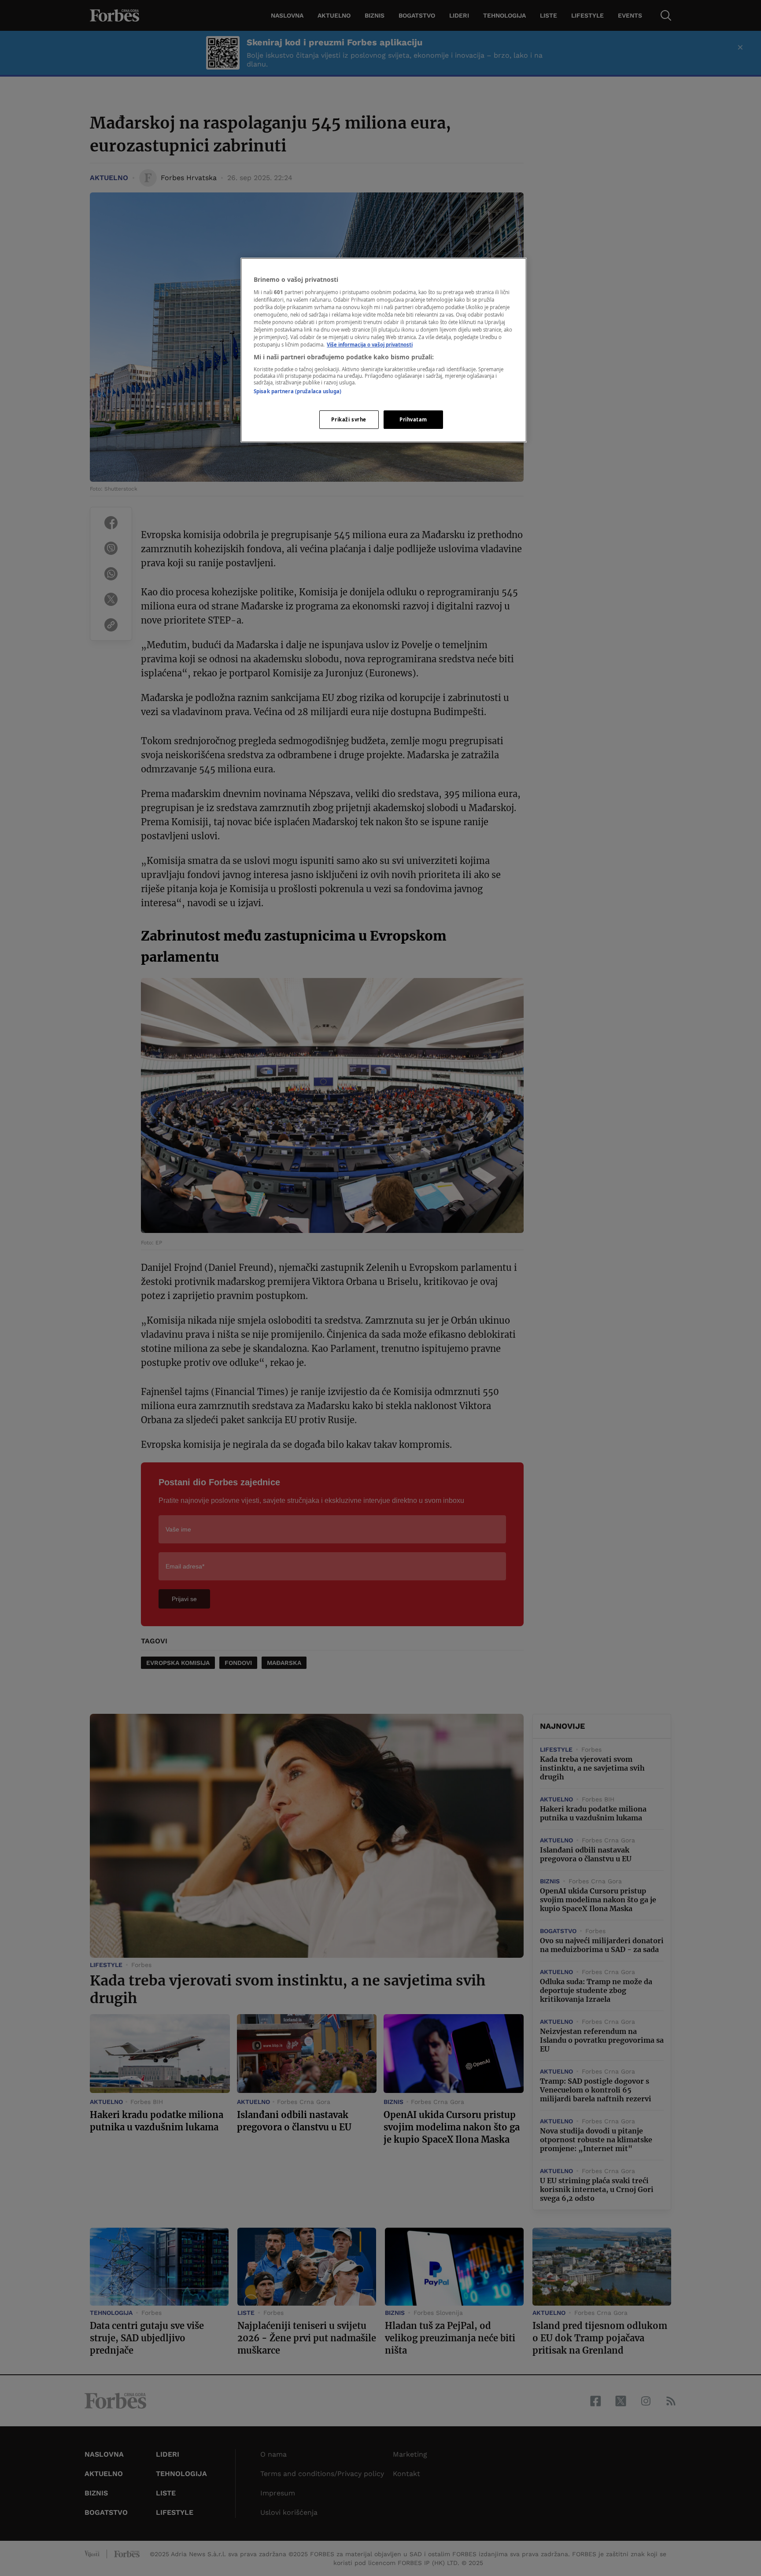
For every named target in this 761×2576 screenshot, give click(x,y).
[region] (384, 350)
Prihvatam (413, 419)
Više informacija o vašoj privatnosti (370, 345)
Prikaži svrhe (349, 419)
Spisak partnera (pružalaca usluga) (297, 391)
